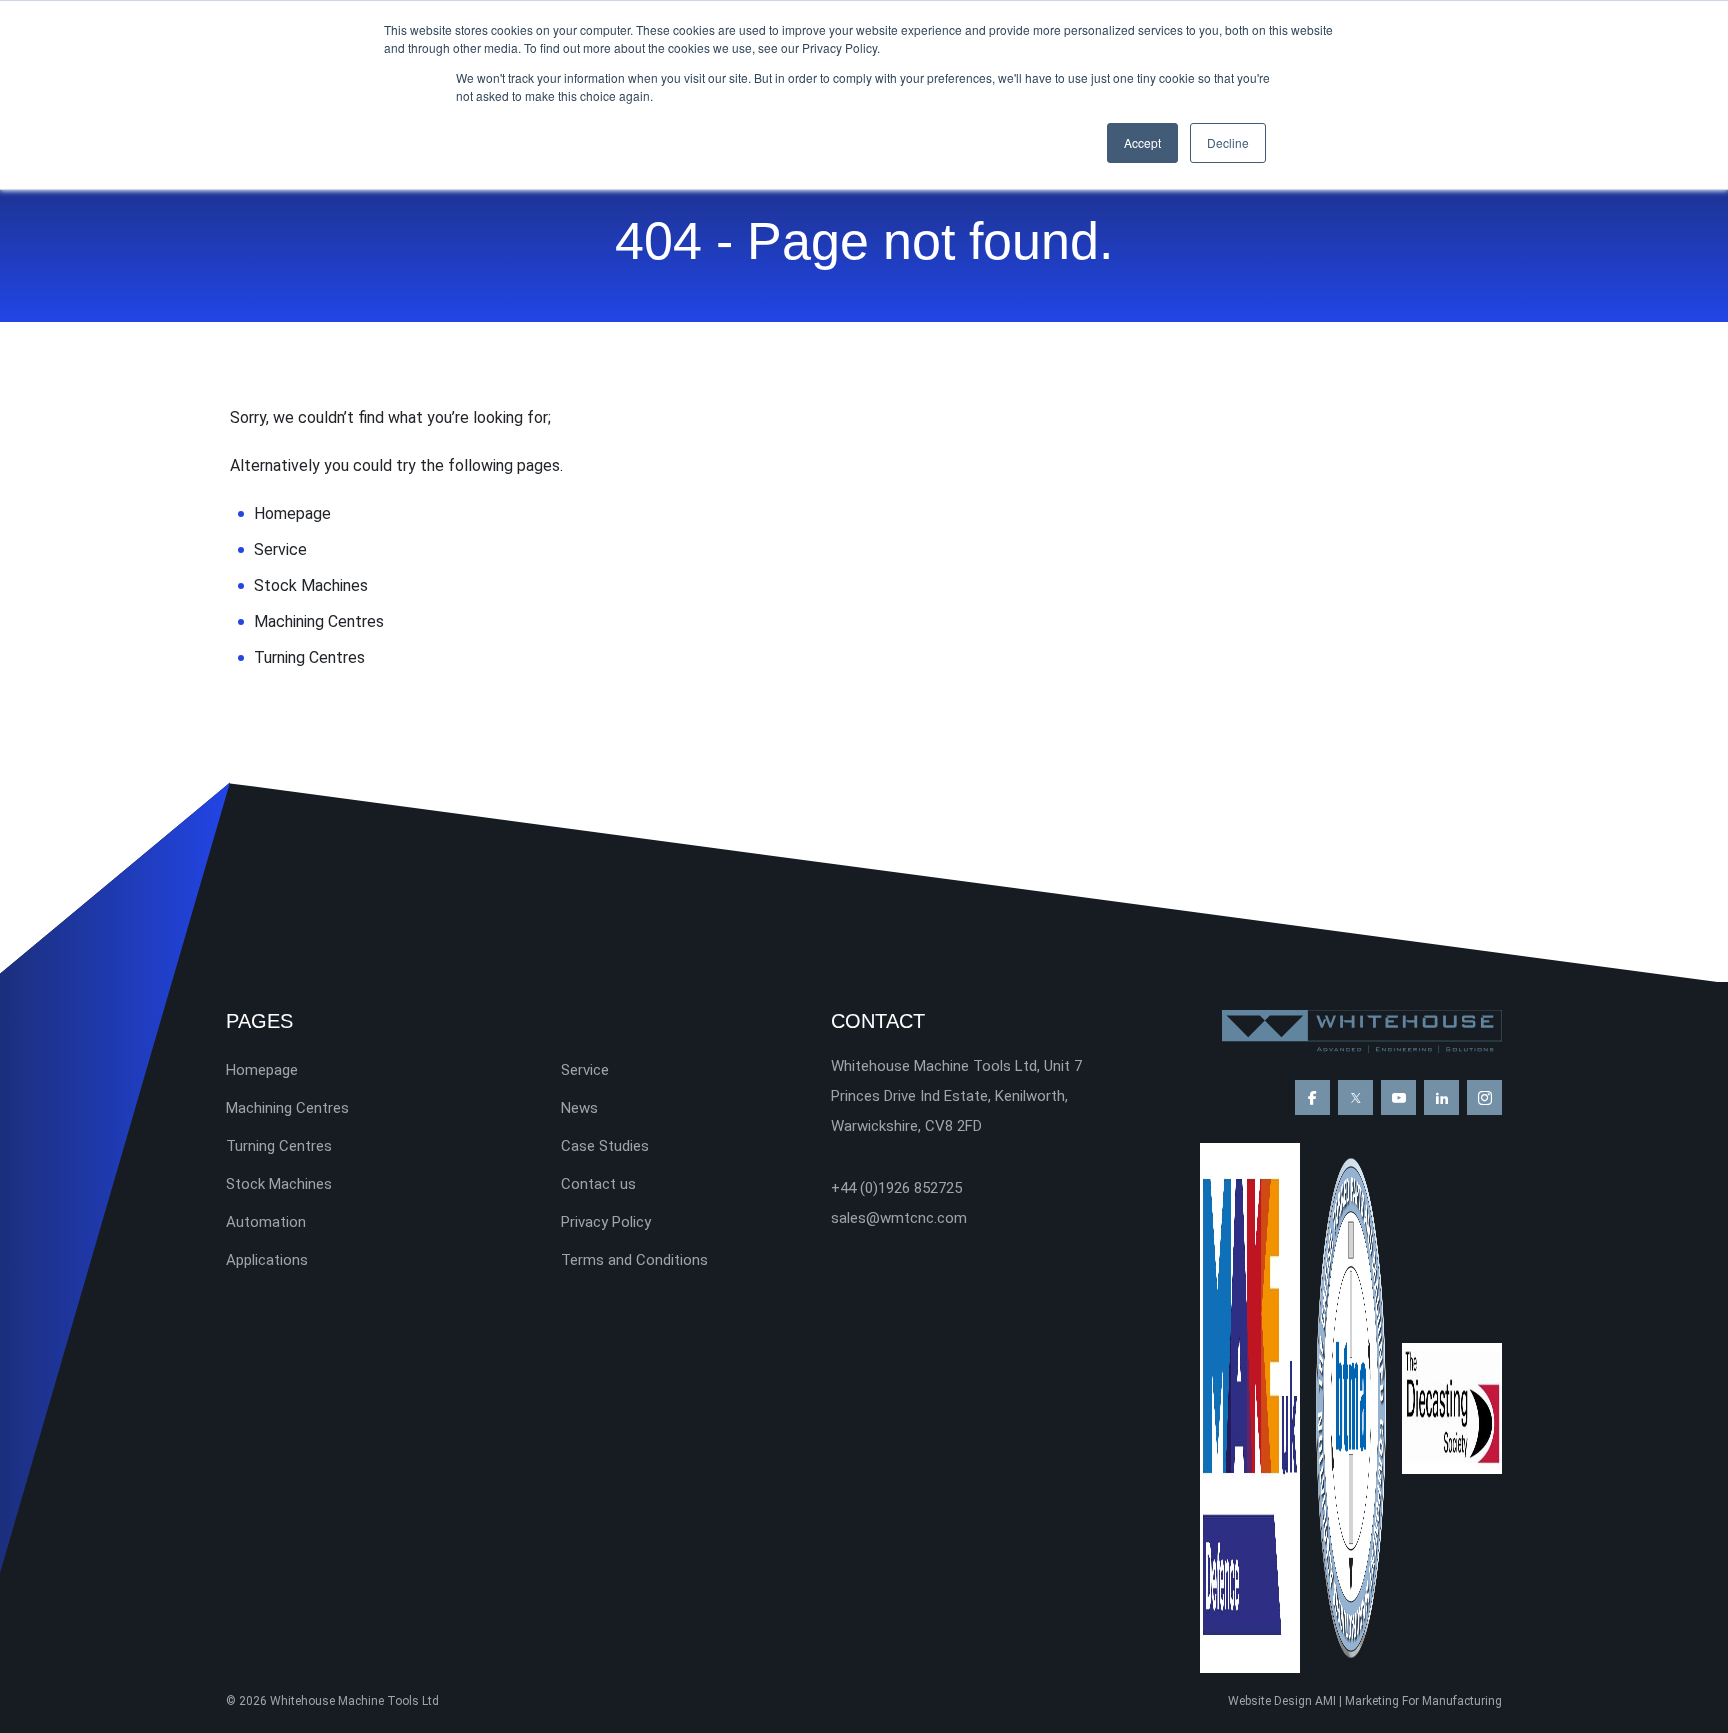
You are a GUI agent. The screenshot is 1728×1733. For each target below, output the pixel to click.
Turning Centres (309, 657)
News (579, 1108)
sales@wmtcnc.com (899, 1218)
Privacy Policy (606, 1222)
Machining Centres (319, 621)
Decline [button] (1228, 142)
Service (280, 549)
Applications (267, 1260)
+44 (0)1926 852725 (896, 1188)
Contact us (598, 1184)
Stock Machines (311, 585)
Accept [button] (1142, 142)
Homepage (292, 513)
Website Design (1270, 1701)
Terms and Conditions (634, 1260)
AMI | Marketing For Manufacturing (1408, 1701)
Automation (266, 1222)
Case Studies (605, 1146)
